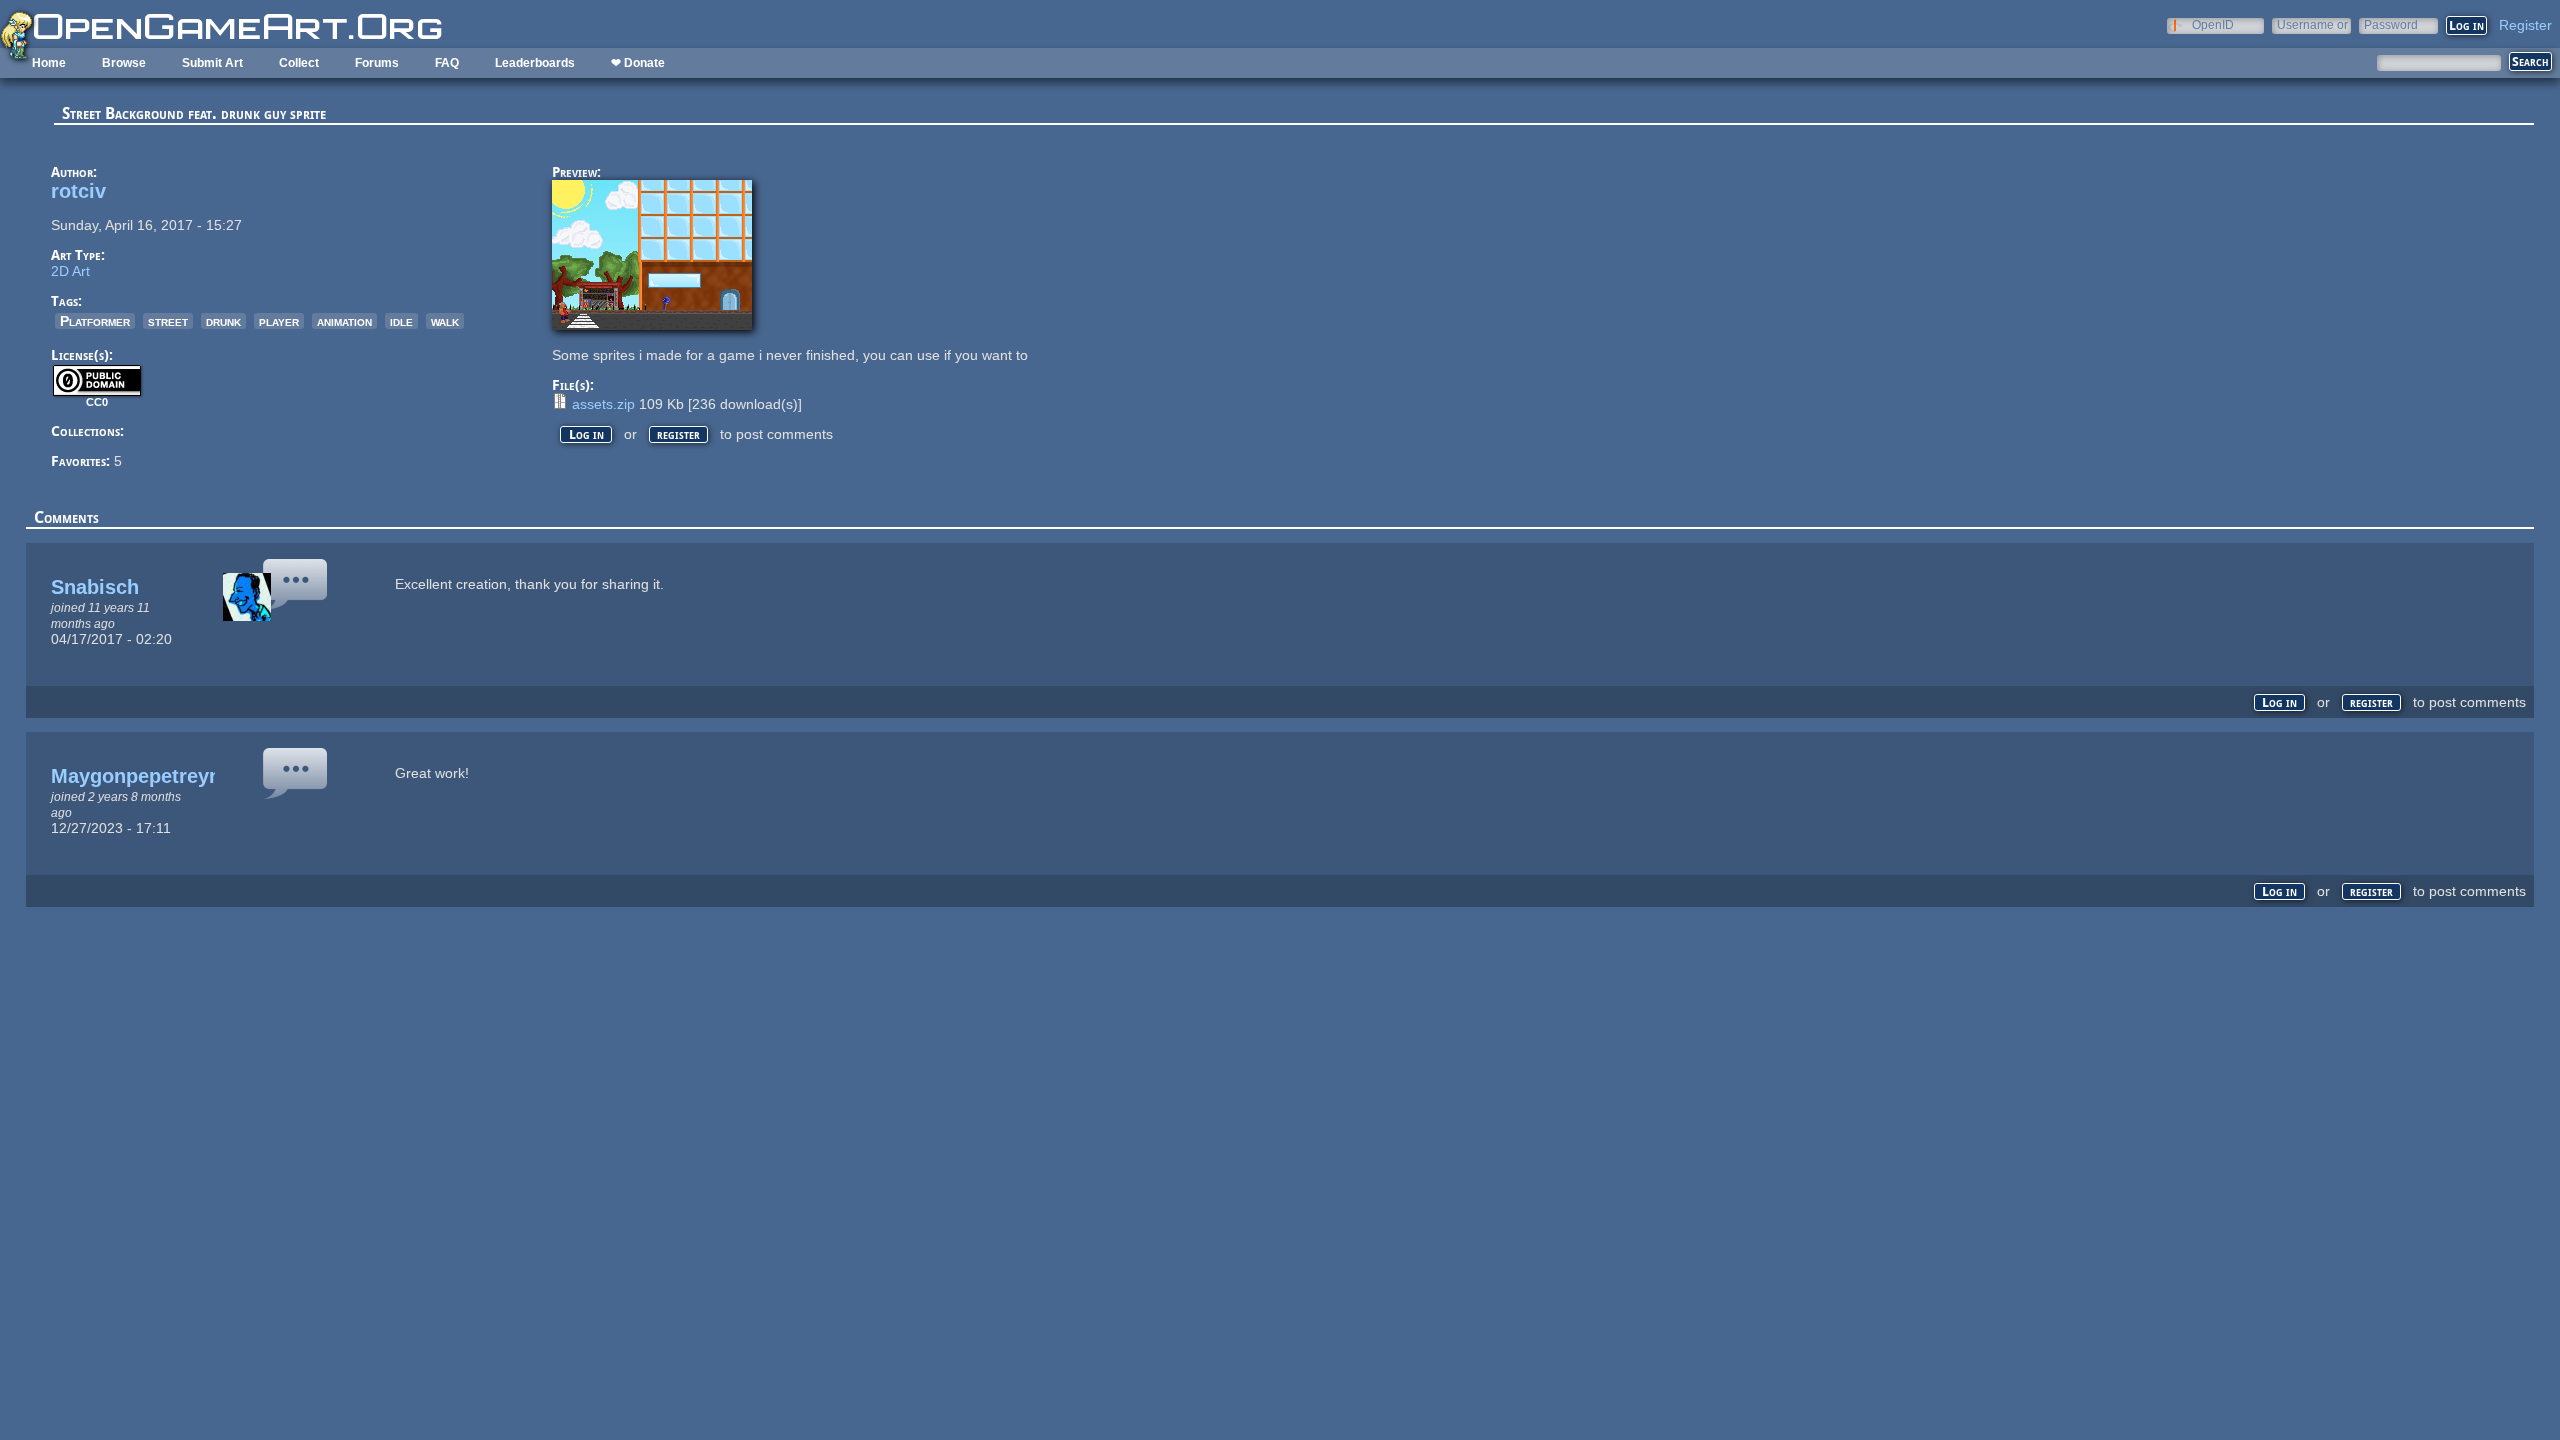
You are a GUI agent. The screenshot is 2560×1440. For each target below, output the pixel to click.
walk (445, 321)
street (168, 321)
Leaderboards (535, 63)
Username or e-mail (2312, 24)
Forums (377, 63)
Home (49, 63)
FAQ (447, 63)
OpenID (2213, 24)
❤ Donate (638, 63)
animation (344, 321)
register (678, 434)
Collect (299, 63)
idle (401, 321)
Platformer (95, 321)
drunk (223, 321)
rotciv (78, 191)
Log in (586, 434)
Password (2391, 24)
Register (2525, 25)
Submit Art (212, 63)
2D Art (70, 271)
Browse (124, 63)
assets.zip (603, 404)
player (279, 321)
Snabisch (95, 587)
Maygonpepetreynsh (147, 776)
